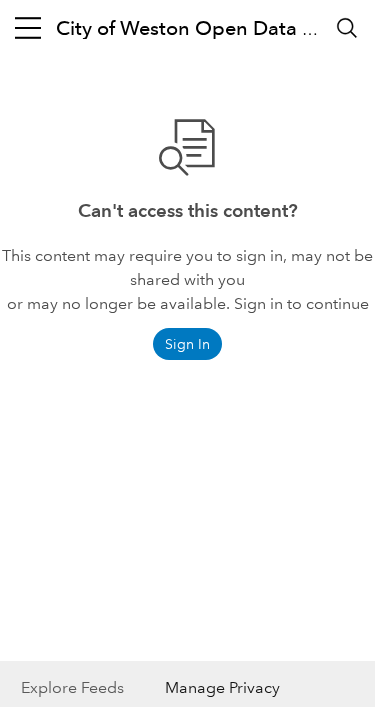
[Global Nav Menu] (28, 28)
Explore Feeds (72, 687)
